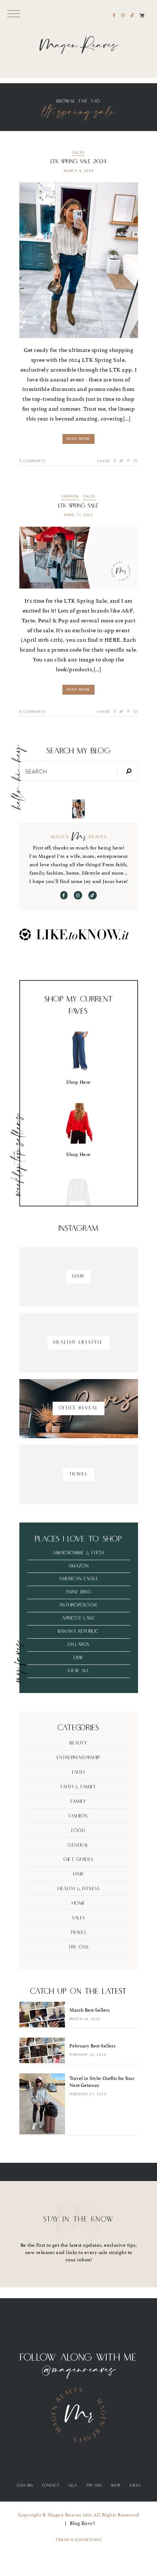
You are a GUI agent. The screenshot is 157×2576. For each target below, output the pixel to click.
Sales (78, 153)
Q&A (73, 2485)
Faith (78, 1772)
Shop (116, 2485)
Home (79, 1903)
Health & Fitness (78, 1889)
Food (78, 1831)
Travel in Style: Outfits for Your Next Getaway (102, 2082)
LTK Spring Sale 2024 (78, 162)
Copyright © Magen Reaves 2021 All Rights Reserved (79, 2515)
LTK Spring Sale (78, 506)
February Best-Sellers (92, 2046)
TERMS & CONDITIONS (78, 2540)
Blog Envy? (82, 2523)
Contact (51, 2485)
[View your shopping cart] (142, 16)
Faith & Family (78, 1787)
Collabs (25, 2485)
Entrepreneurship (78, 1758)
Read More (78, 439)
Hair (79, 1874)
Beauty (78, 1743)
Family (78, 1802)
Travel (78, 1933)
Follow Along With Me (78, 2358)
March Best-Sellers (89, 2010)
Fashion (70, 497)
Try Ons (78, 1947)
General (78, 1845)
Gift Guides (78, 1860)
